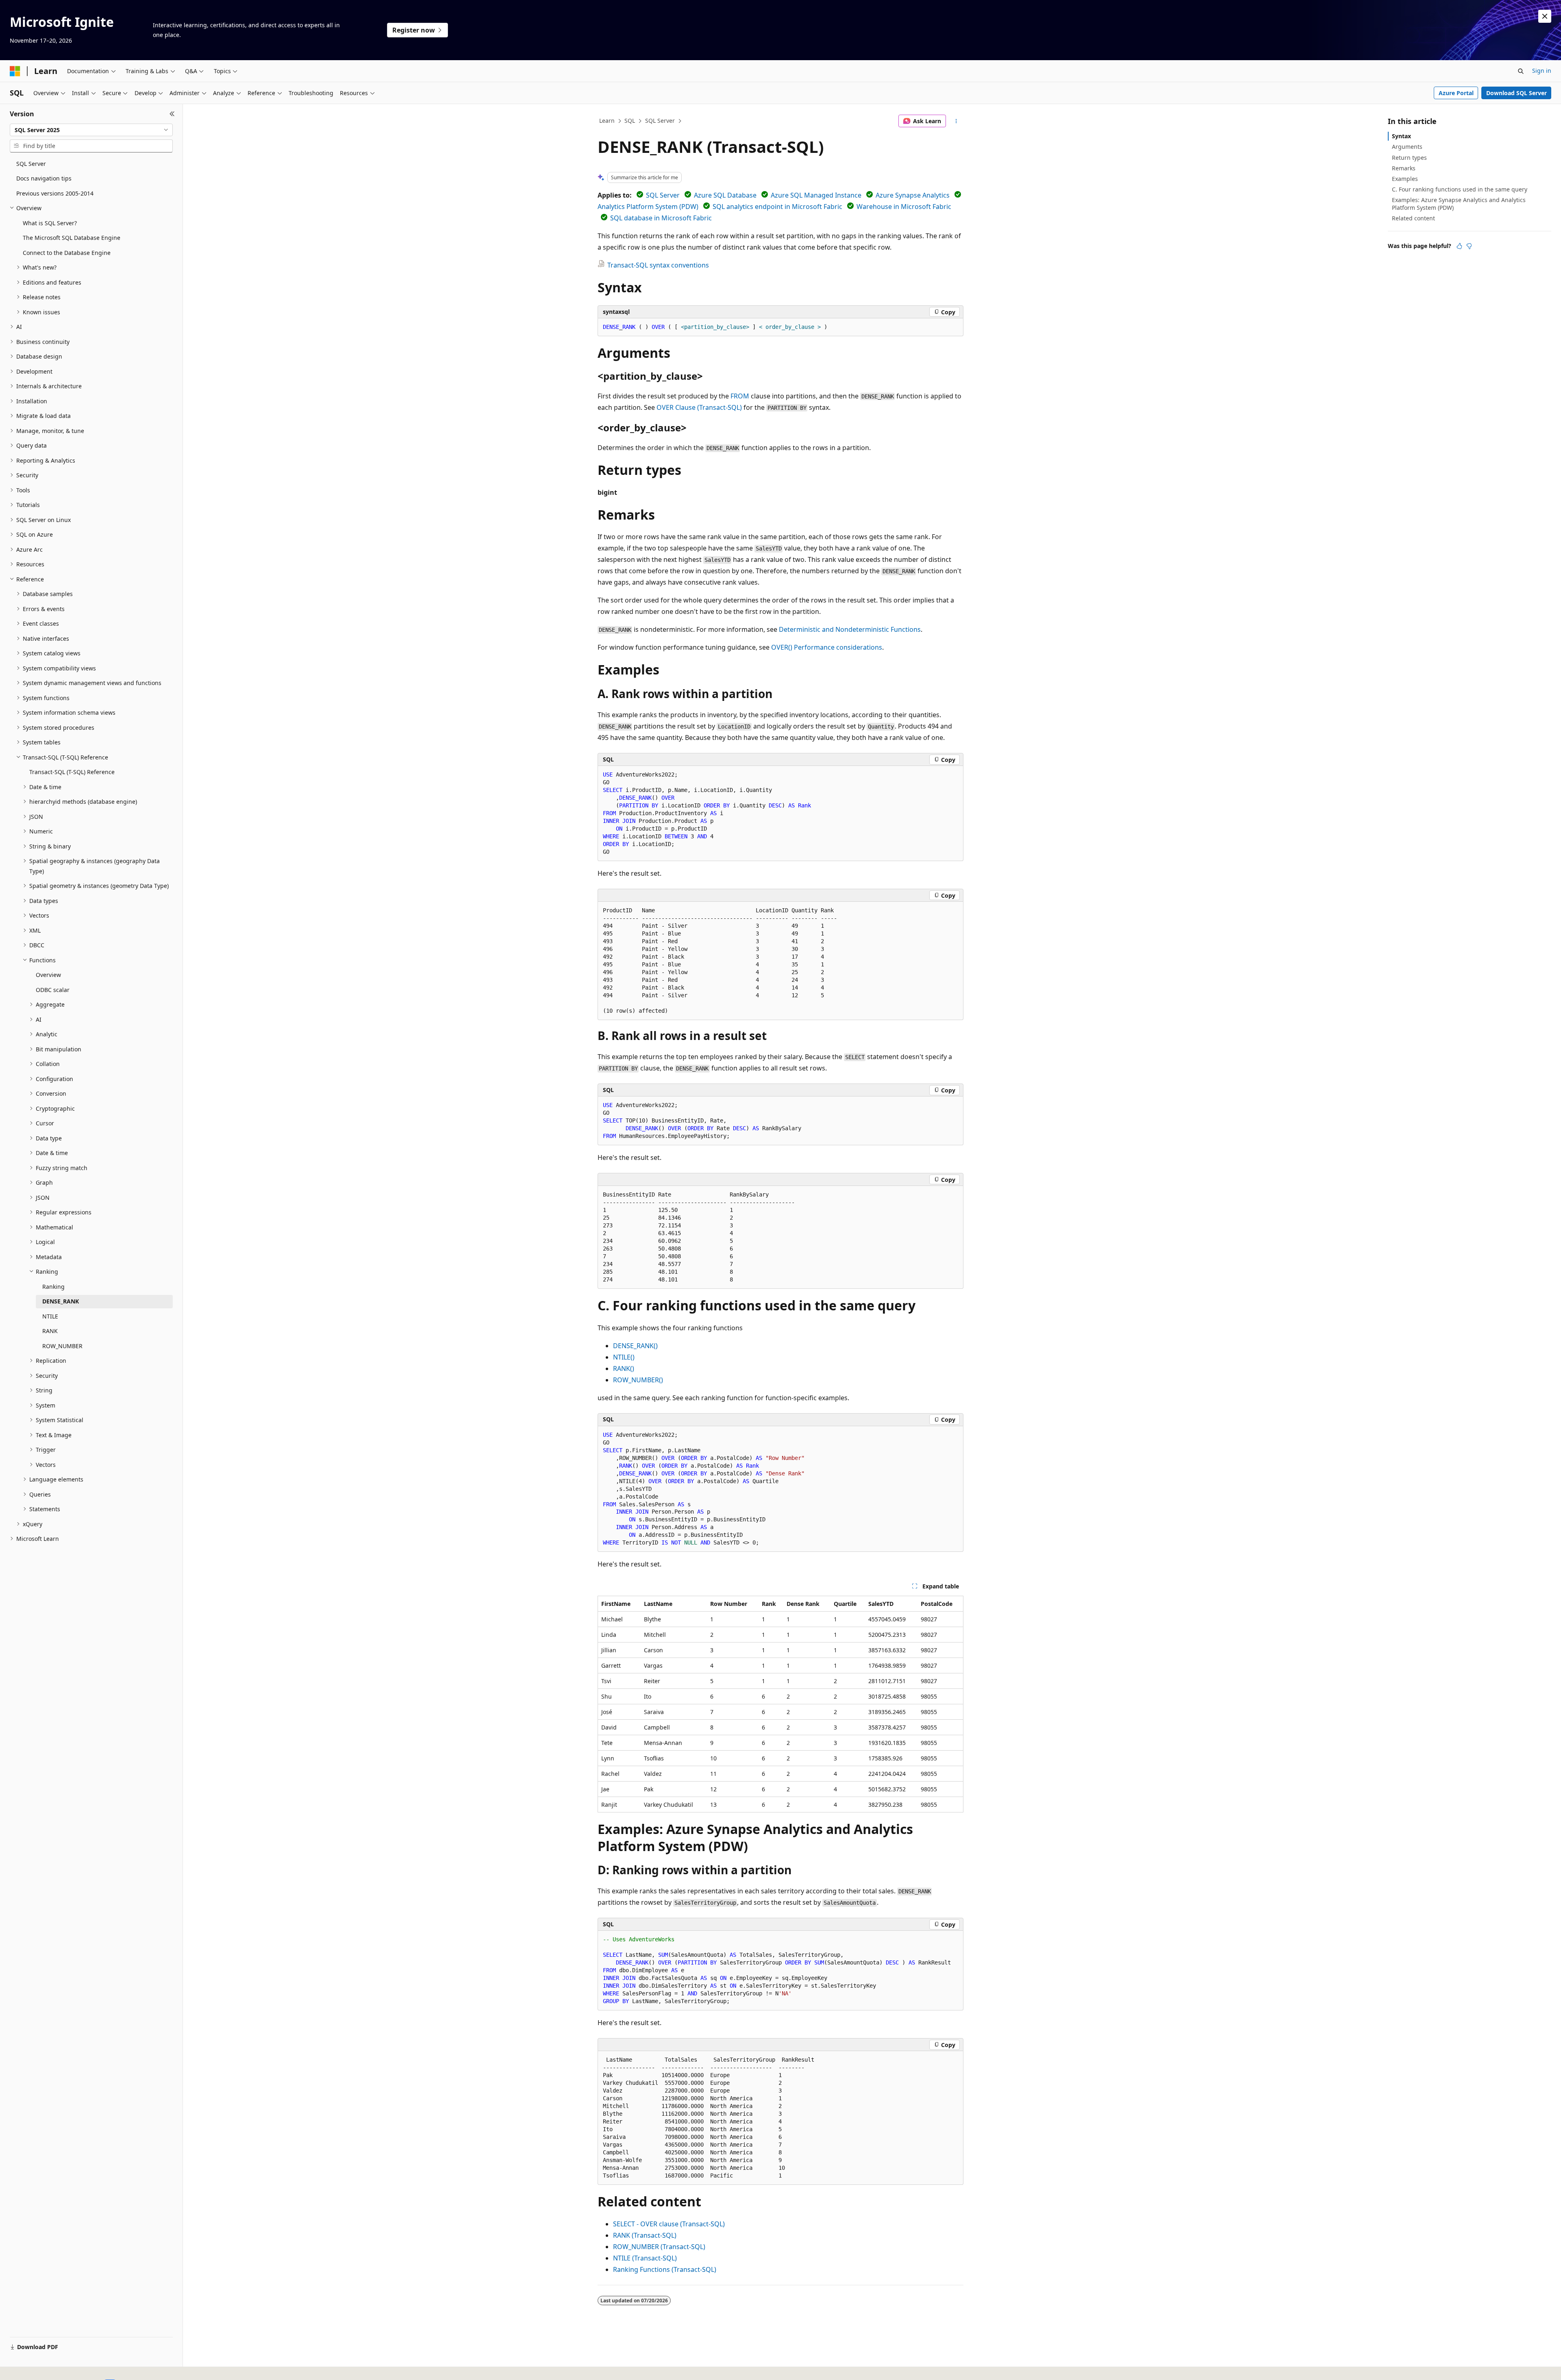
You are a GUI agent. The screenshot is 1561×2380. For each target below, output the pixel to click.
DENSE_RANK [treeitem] (61, 1301)
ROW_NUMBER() (638, 1380)
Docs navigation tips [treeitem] (44, 178)
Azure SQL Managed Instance (816, 195)
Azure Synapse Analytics (913, 195)
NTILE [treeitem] (50, 1316)
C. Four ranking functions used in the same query (1460, 189)
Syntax (1401, 136)
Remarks (1404, 168)
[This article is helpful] (1459, 246)
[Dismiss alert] (1545, 16)
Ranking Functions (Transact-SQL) (665, 2269)
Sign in (1542, 71)
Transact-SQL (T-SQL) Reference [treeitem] (72, 772)
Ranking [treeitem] (53, 1287)
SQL (630, 121)
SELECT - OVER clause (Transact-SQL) (669, 2224)
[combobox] (91, 130)
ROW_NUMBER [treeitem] (62, 1346)
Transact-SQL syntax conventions (658, 265)
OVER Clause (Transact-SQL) (699, 407)
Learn (607, 121)
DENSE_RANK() (635, 1346)
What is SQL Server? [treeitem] (50, 223)
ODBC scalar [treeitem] (53, 990)
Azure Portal (1456, 93)
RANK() (624, 1368)
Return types (1409, 158)
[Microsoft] (15, 71)
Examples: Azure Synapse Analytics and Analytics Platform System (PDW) (1459, 203)
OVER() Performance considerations (827, 647)
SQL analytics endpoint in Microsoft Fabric (777, 207)
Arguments (1407, 147)
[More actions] (956, 121)
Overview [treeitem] (48, 975)
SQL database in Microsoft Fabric (661, 218)
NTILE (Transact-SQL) (645, 2258)
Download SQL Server (1516, 93)
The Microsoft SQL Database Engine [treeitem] (72, 238)
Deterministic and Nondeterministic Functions (850, 629)
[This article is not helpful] (1469, 246)
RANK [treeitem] (50, 1331)
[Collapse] (172, 114)
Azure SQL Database (725, 195)
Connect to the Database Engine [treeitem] (67, 253)
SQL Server (660, 121)
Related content (1413, 218)
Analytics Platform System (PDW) (648, 207)
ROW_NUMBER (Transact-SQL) (659, 2247)
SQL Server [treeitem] (31, 164)
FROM (740, 396)
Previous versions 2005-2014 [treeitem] (55, 193)
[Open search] (1521, 71)
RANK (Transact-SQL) (645, 2235)
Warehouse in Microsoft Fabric (904, 207)
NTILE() (624, 1357)
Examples (1405, 179)
